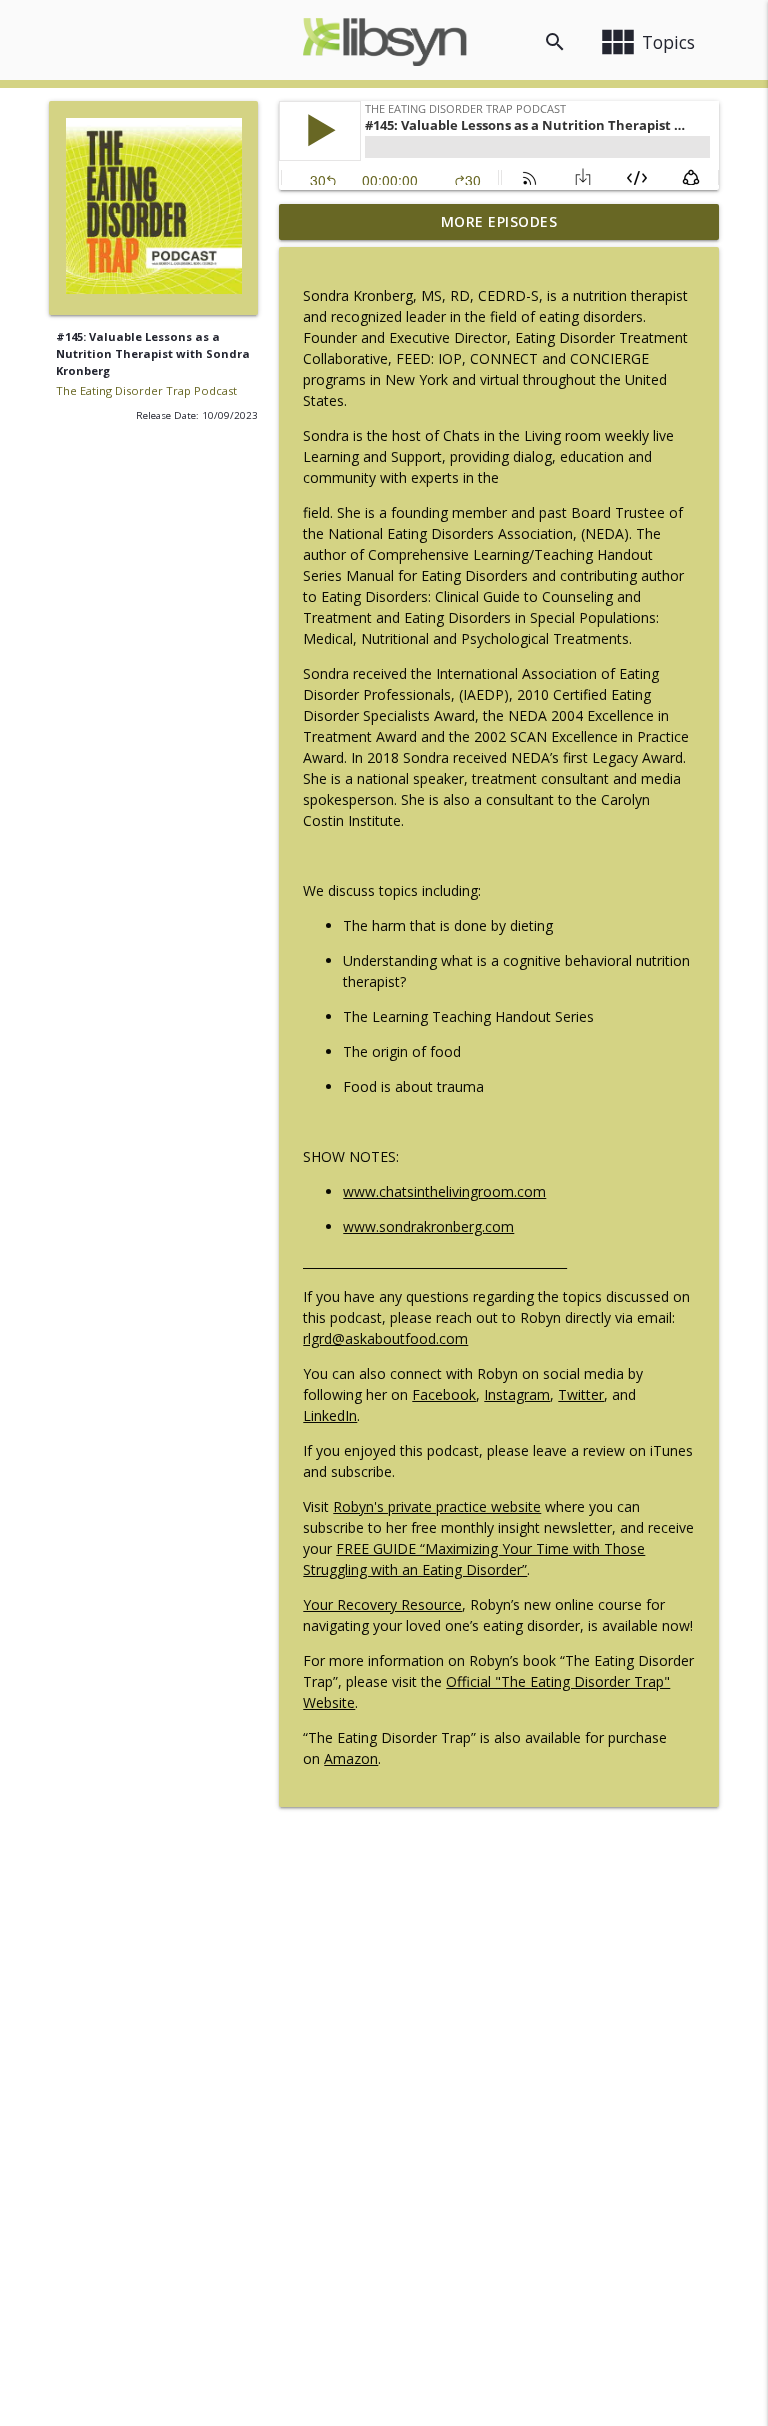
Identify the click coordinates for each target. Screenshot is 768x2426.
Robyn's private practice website (437, 1506)
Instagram (517, 1394)
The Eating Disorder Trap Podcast (146, 390)
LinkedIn (330, 1415)
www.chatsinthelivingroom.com (444, 1191)
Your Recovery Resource (382, 1604)
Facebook (444, 1394)
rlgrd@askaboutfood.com (385, 1338)
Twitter (581, 1394)
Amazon (351, 1758)
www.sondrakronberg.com (428, 1226)
